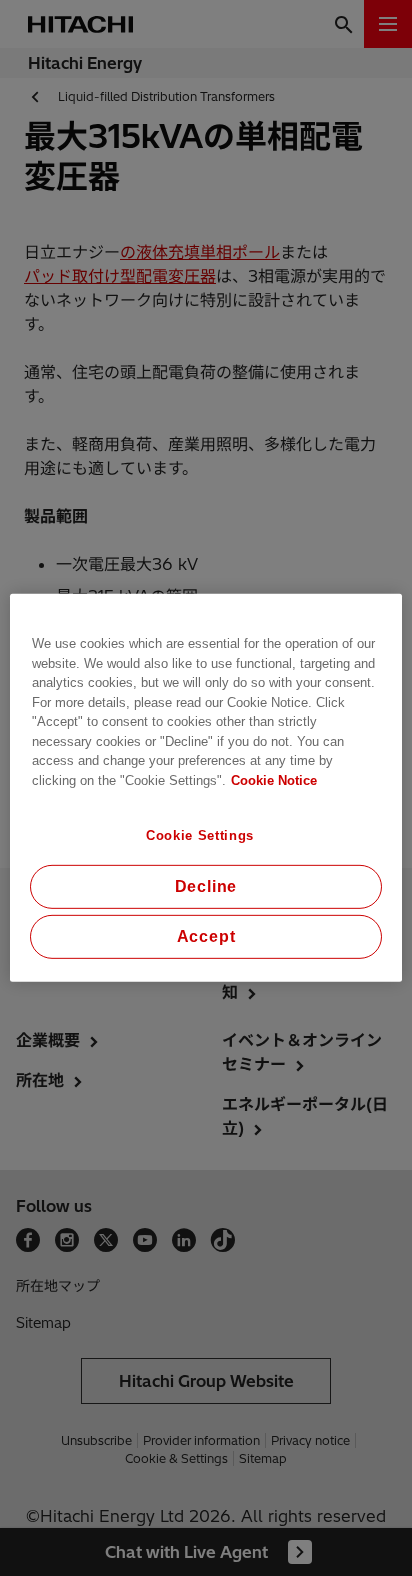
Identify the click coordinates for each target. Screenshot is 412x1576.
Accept (206, 936)
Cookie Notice (274, 779)
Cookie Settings (200, 835)
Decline (206, 886)
